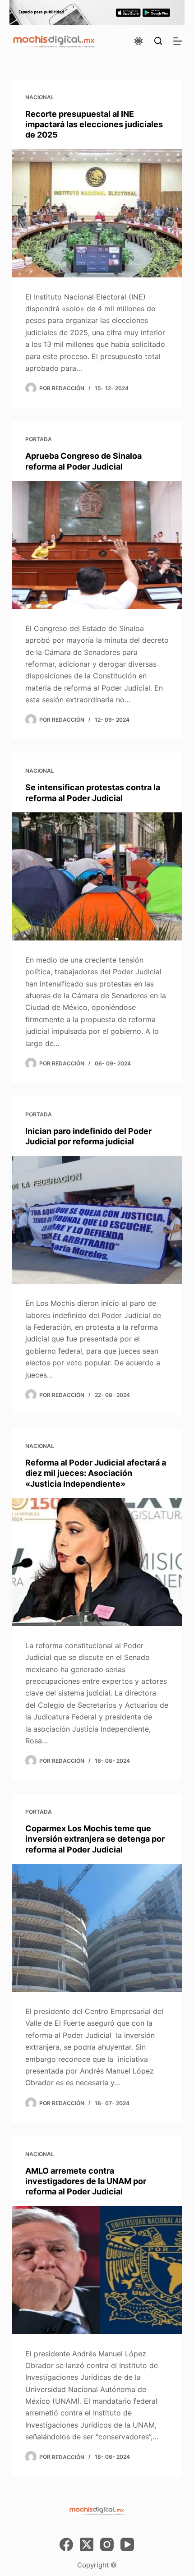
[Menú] (178, 41)
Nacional (40, 97)
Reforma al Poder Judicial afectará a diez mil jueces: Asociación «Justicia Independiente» (96, 1473)
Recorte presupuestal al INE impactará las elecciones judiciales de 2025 (94, 124)
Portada (39, 439)
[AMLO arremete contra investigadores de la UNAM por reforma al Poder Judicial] (97, 2270)
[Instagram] (107, 2544)
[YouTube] (127, 2544)
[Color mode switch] (139, 41)
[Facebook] (66, 2544)
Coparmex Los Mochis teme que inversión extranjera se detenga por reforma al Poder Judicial (95, 1839)
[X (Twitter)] (87, 2544)
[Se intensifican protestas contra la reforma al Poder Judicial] (97, 876)
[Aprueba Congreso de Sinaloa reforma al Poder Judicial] (97, 545)
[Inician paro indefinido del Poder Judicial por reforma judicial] (97, 1220)
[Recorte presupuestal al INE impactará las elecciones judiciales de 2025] (97, 213)
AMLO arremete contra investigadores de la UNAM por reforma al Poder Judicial (86, 2181)
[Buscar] (158, 41)
